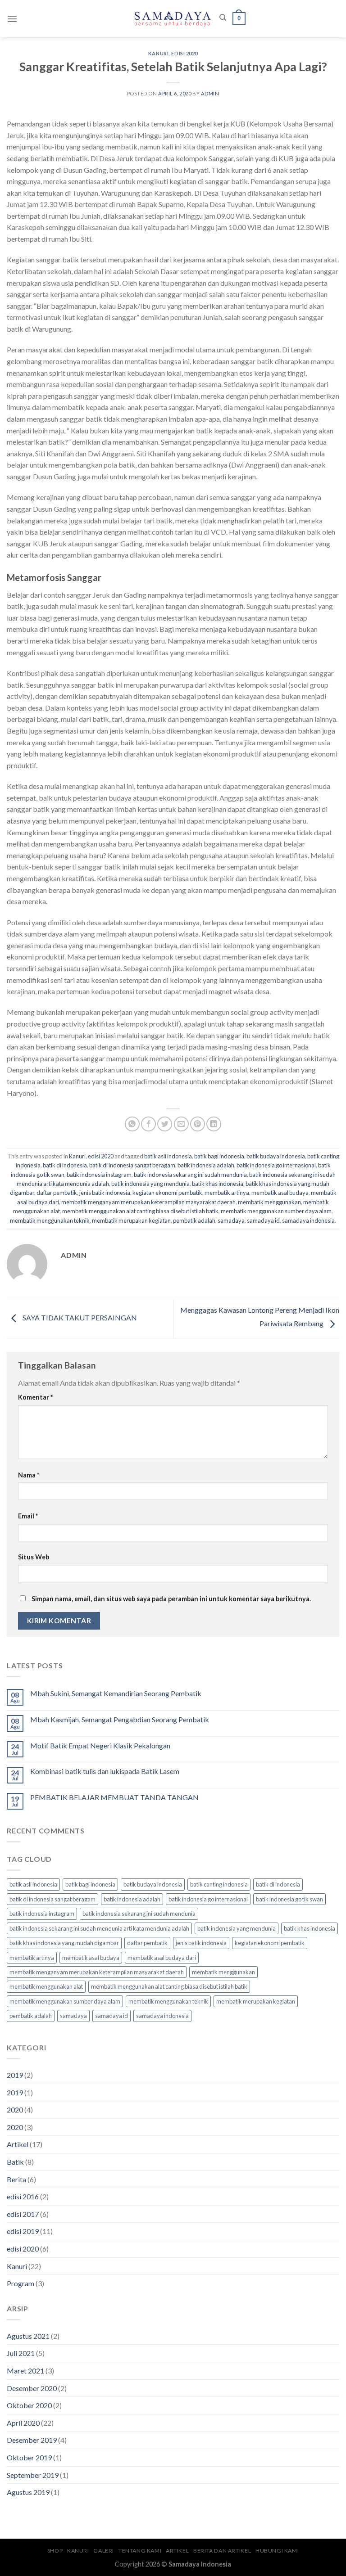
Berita (16, 2179)
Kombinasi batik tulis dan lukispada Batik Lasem (105, 1771)
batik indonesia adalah (206, 1165)
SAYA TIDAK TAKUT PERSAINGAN (79, 1317)
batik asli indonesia (168, 1156)
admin (210, 93)
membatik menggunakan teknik (50, 1220)
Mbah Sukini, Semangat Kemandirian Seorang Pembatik (116, 1693)
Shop (55, 2551)
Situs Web (34, 1557)
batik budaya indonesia (276, 1156)
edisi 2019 (23, 2231)
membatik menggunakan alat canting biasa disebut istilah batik (140, 1211)
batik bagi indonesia (219, 1156)
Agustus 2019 (28, 2492)
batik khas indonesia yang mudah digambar (64, 1943)
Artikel (18, 2144)
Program (20, 2283)
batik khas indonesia (218, 1184)
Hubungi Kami (277, 2551)
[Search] (223, 18)
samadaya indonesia (308, 1220)
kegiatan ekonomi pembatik (167, 1193)
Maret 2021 (25, 2371)
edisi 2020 (184, 53)
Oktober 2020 (29, 2405)
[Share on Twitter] (165, 1124)
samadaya (231, 1220)
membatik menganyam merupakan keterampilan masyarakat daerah (148, 1202)
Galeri (104, 2551)
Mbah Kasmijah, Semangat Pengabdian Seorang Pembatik (120, 1719)
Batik (15, 2162)
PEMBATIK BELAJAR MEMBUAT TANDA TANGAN (114, 1797)
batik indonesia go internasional (276, 1165)
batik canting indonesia (219, 1884)
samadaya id (263, 1220)
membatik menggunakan (269, 1202)
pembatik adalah (194, 1220)
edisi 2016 (23, 2196)
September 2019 (33, 2475)
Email (28, 1516)
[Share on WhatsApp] (132, 1124)
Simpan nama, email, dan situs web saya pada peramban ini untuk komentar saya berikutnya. (171, 1599)
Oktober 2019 (29, 2457)
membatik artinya (227, 1193)
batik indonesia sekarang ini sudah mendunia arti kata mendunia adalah (99, 1928)
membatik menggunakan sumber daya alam (276, 1211)
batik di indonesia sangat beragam (132, 1165)
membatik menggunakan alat (46, 1986)
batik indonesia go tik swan (289, 1899)
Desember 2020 (32, 2388)
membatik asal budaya (280, 1193)
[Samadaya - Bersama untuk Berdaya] (173, 18)
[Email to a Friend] (181, 1124)
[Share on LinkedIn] (214, 1124)
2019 (15, 2075)
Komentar (35, 1397)
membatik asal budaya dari (162, 1958)
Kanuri (158, 53)
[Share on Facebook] (148, 1124)
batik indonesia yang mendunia (150, 1184)
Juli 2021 (21, 2353)
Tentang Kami (140, 2551)
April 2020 (23, 2423)
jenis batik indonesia (105, 1193)
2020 (15, 2110)
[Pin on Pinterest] (198, 1124)
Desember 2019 (32, 2440)
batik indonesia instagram (99, 1175)
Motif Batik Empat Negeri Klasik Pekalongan (100, 1745)
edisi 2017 (23, 2214)
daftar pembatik (57, 1193)
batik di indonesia (65, 1165)
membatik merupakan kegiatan (131, 1220)
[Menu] (12, 19)
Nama (29, 1475)
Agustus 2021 (28, 2336)
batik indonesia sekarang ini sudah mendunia (190, 1175)
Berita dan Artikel (222, 2551)
